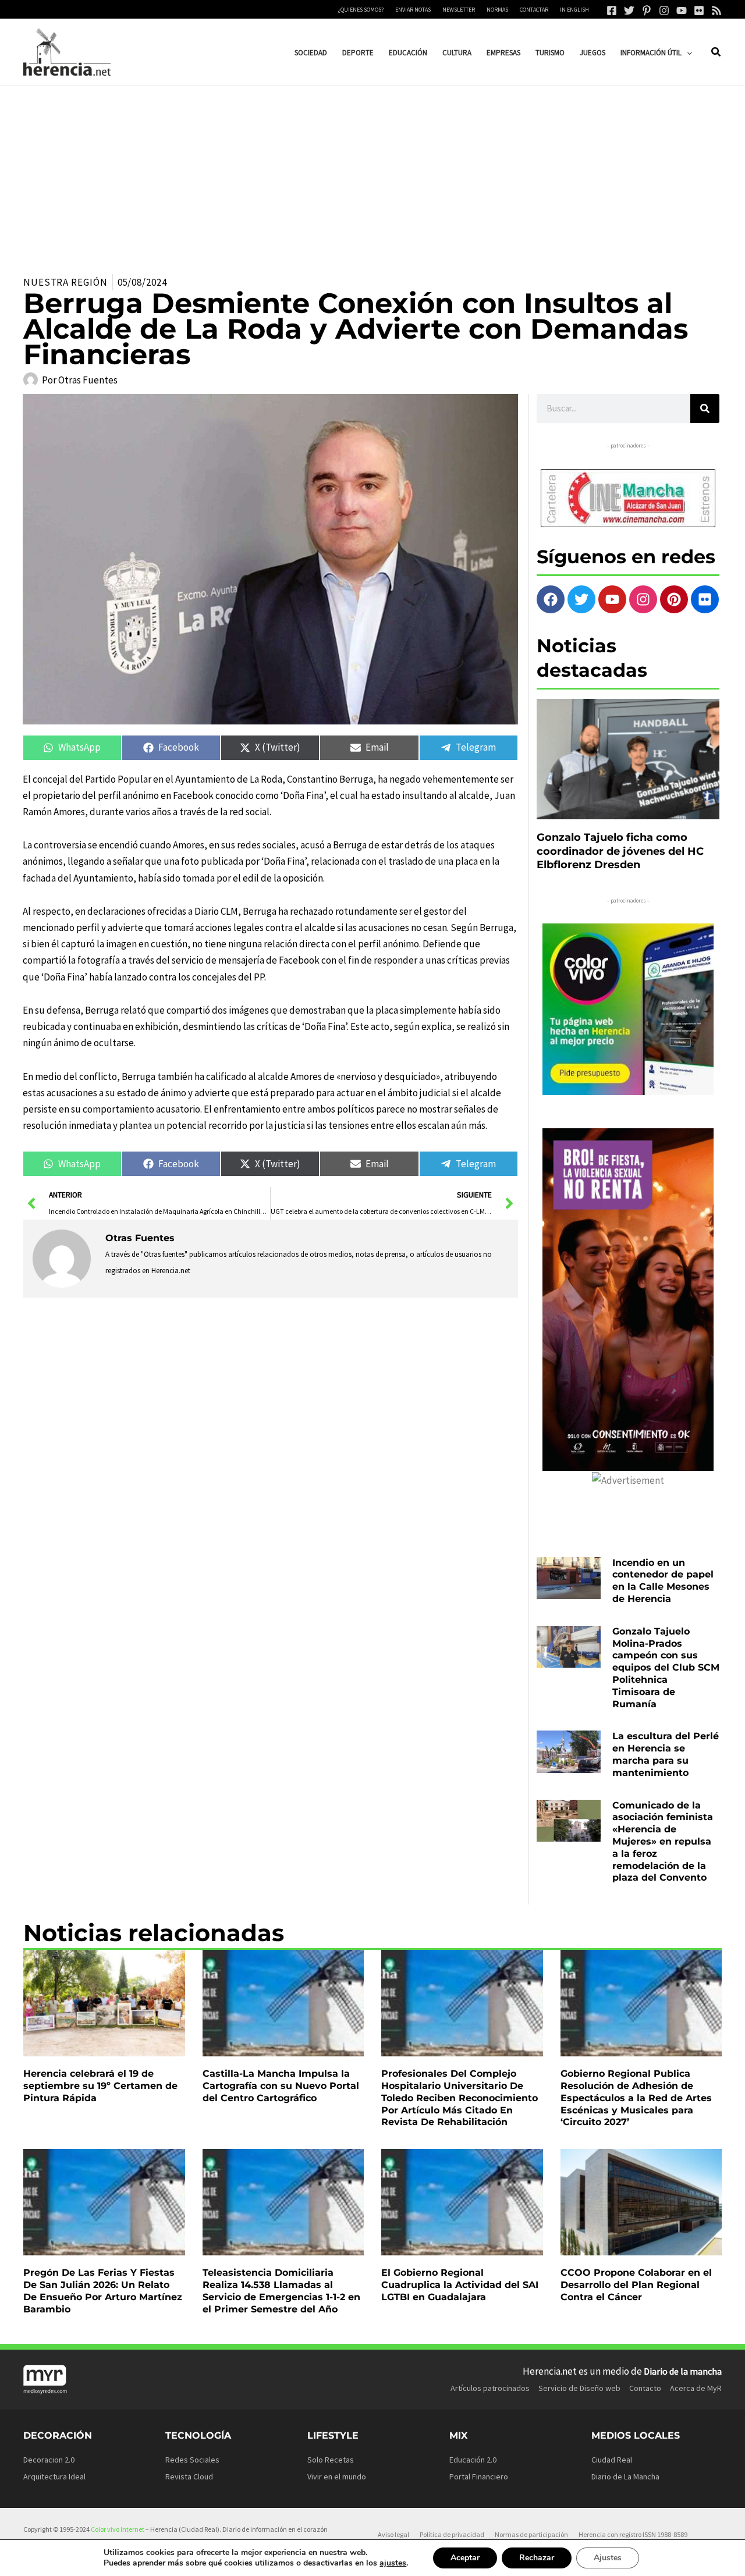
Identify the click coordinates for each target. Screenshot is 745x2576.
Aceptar (465, 2558)
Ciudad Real (612, 2460)
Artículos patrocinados (490, 2388)
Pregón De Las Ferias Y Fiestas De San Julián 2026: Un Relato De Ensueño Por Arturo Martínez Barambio (103, 2291)
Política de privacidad (452, 2534)
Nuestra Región (65, 282)
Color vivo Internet (118, 2529)
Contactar (534, 10)
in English (574, 10)
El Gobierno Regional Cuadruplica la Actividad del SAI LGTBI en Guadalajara (460, 2285)
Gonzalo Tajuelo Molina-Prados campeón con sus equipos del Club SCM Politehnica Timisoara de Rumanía (666, 1668)
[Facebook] (612, 10)
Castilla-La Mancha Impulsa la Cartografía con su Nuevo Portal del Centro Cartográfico (281, 2086)
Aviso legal (393, 2534)
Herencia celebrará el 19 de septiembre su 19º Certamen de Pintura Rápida (100, 2086)
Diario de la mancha (683, 2371)
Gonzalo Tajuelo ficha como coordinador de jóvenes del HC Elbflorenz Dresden (620, 851)
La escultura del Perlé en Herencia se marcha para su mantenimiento (666, 1754)
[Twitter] (629, 10)
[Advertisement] (372, 173)
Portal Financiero (479, 2476)
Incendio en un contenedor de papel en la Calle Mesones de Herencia (663, 1581)
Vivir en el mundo (337, 2476)
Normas (497, 10)
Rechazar (537, 2558)
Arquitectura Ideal (54, 2476)
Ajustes (608, 2558)
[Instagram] (664, 10)
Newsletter (459, 10)
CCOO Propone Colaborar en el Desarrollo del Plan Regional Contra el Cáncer (636, 2285)
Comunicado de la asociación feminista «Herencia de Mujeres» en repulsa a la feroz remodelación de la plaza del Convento (663, 1842)
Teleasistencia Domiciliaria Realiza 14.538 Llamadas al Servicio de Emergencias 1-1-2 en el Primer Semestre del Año (281, 2291)
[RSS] (716, 10)
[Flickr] (699, 10)
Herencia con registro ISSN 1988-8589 (633, 2534)
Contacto (645, 2388)
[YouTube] (682, 10)
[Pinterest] (647, 10)
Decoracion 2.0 (49, 2460)
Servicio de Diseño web (579, 2388)
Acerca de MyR (696, 2388)
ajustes (393, 2563)
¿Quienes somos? (361, 10)
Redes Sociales (192, 2460)
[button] (687, 53)
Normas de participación (531, 2534)
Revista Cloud (189, 2476)
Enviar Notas (413, 10)
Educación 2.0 (473, 2460)
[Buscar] (705, 408)
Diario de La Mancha (625, 2476)
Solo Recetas (331, 2460)
